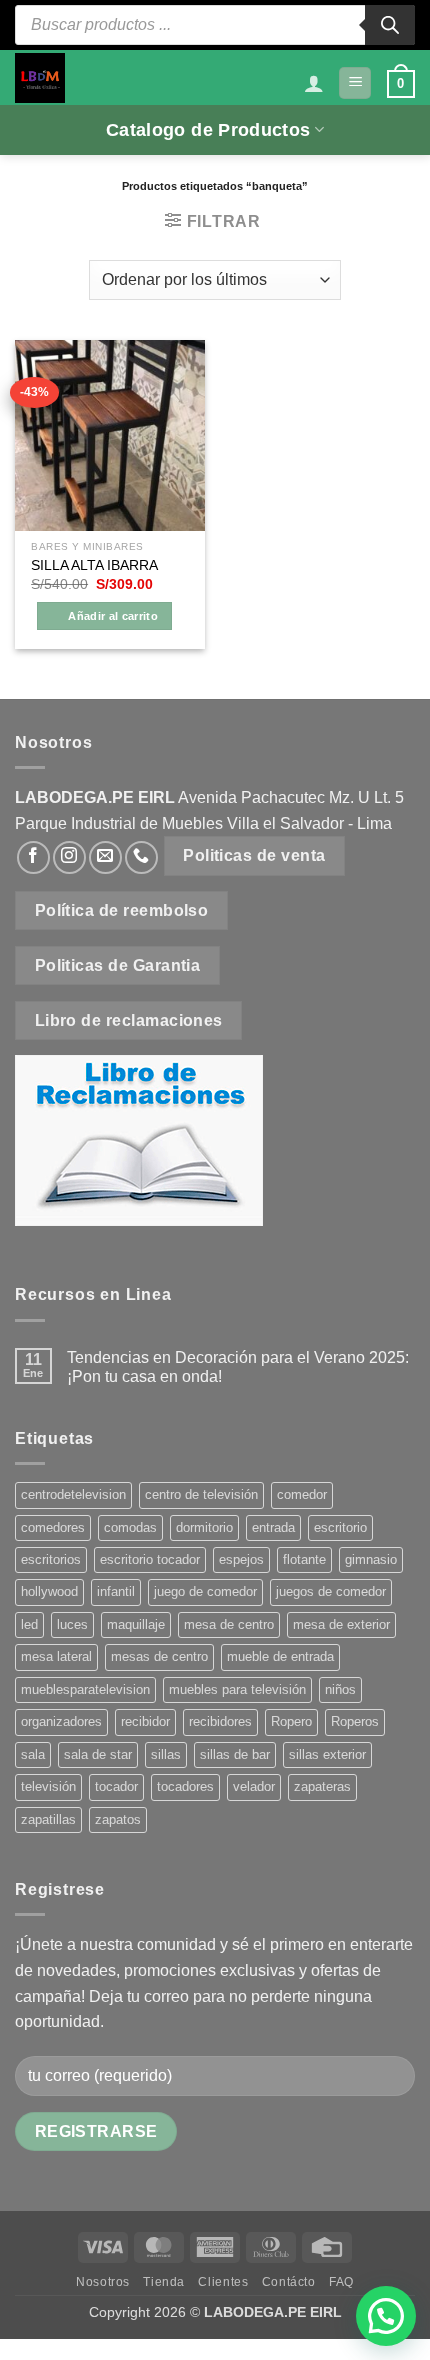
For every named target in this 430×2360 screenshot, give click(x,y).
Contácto (289, 2282)
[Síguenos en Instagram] (69, 857)
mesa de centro (229, 1624)
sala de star (98, 1754)
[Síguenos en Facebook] (33, 857)
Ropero (291, 1721)
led (29, 1624)
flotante (304, 1559)
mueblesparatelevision (85, 1689)
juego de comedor (205, 1591)
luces (72, 1624)
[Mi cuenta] (314, 83)
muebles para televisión (237, 1689)
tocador (116, 1786)
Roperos (355, 1721)
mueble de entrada (280, 1656)
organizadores (61, 1721)
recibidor (145, 1721)
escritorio (340, 1527)
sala (33, 1754)
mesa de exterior (341, 1624)
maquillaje (136, 1624)
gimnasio (371, 1559)
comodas (130, 1527)
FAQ (341, 2282)
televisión (48, 1786)
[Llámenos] (141, 857)
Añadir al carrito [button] (113, 616)
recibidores (220, 1721)
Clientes (223, 2282)
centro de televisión (201, 1494)
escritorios (51, 1559)
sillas (166, 1754)
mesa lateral (56, 1656)
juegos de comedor (331, 1591)
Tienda (164, 2282)
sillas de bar (235, 1754)
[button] (355, 83)
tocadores (185, 1786)
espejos (241, 1559)
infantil (116, 1591)
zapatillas (48, 1819)
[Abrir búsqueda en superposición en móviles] (215, 25)
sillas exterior (327, 1754)
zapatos (118, 1819)
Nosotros (103, 2282)
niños (340, 1689)
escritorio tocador (150, 1559)
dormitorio (204, 1527)
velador (254, 1786)
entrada (273, 1527)
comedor (302, 1494)
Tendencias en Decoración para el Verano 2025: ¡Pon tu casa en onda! (238, 1367)
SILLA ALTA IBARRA (94, 565)
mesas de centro (159, 1656)
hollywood (49, 1591)
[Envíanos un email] (105, 857)
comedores (53, 1527)
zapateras (322, 1786)
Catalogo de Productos (208, 130)
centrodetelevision (73, 1494)
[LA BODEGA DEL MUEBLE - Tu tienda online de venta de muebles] (40, 78)
